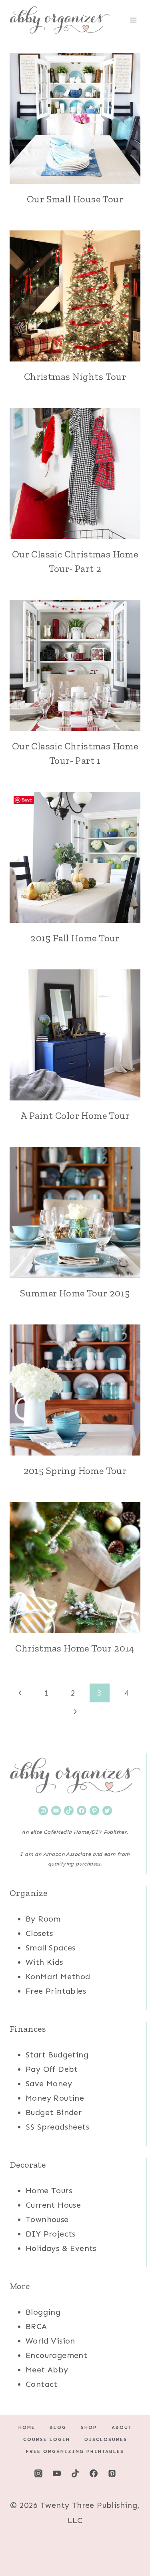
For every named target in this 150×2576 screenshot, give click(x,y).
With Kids (44, 1962)
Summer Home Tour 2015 (75, 1293)
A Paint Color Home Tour (75, 1115)
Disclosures (106, 2439)
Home (27, 2427)
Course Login (47, 2439)
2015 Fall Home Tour (75, 938)
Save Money (49, 2083)
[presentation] (75, 118)
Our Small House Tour (75, 199)
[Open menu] (133, 20)
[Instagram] (38, 2473)
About (122, 2427)
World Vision (50, 2341)
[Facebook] (94, 2473)
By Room (43, 1919)
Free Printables (56, 1991)
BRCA (36, 2326)
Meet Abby (47, 2370)
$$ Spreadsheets (57, 2127)
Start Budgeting (57, 2055)
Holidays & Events (61, 2248)
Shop (89, 2427)
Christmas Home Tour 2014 (75, 1648)
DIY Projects (51, 2234)
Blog (58, 2427)
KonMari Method (58, 1976)
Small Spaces (51, 1948)
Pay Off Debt (52, 2069)
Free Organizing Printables (75, 2451)
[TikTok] (75, 2473)
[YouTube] (57, 2473)
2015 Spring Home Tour (75, 1471)
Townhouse (47, 2219)
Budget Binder (54, 2112)
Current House (53, 2205)
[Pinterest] (112, 2473)
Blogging (43, 2312)
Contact (42, 2384)
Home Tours (49, 2190)
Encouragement (56, 2355)
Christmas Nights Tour (75, 377)
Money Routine (55, 2098)
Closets (39, 1933)
